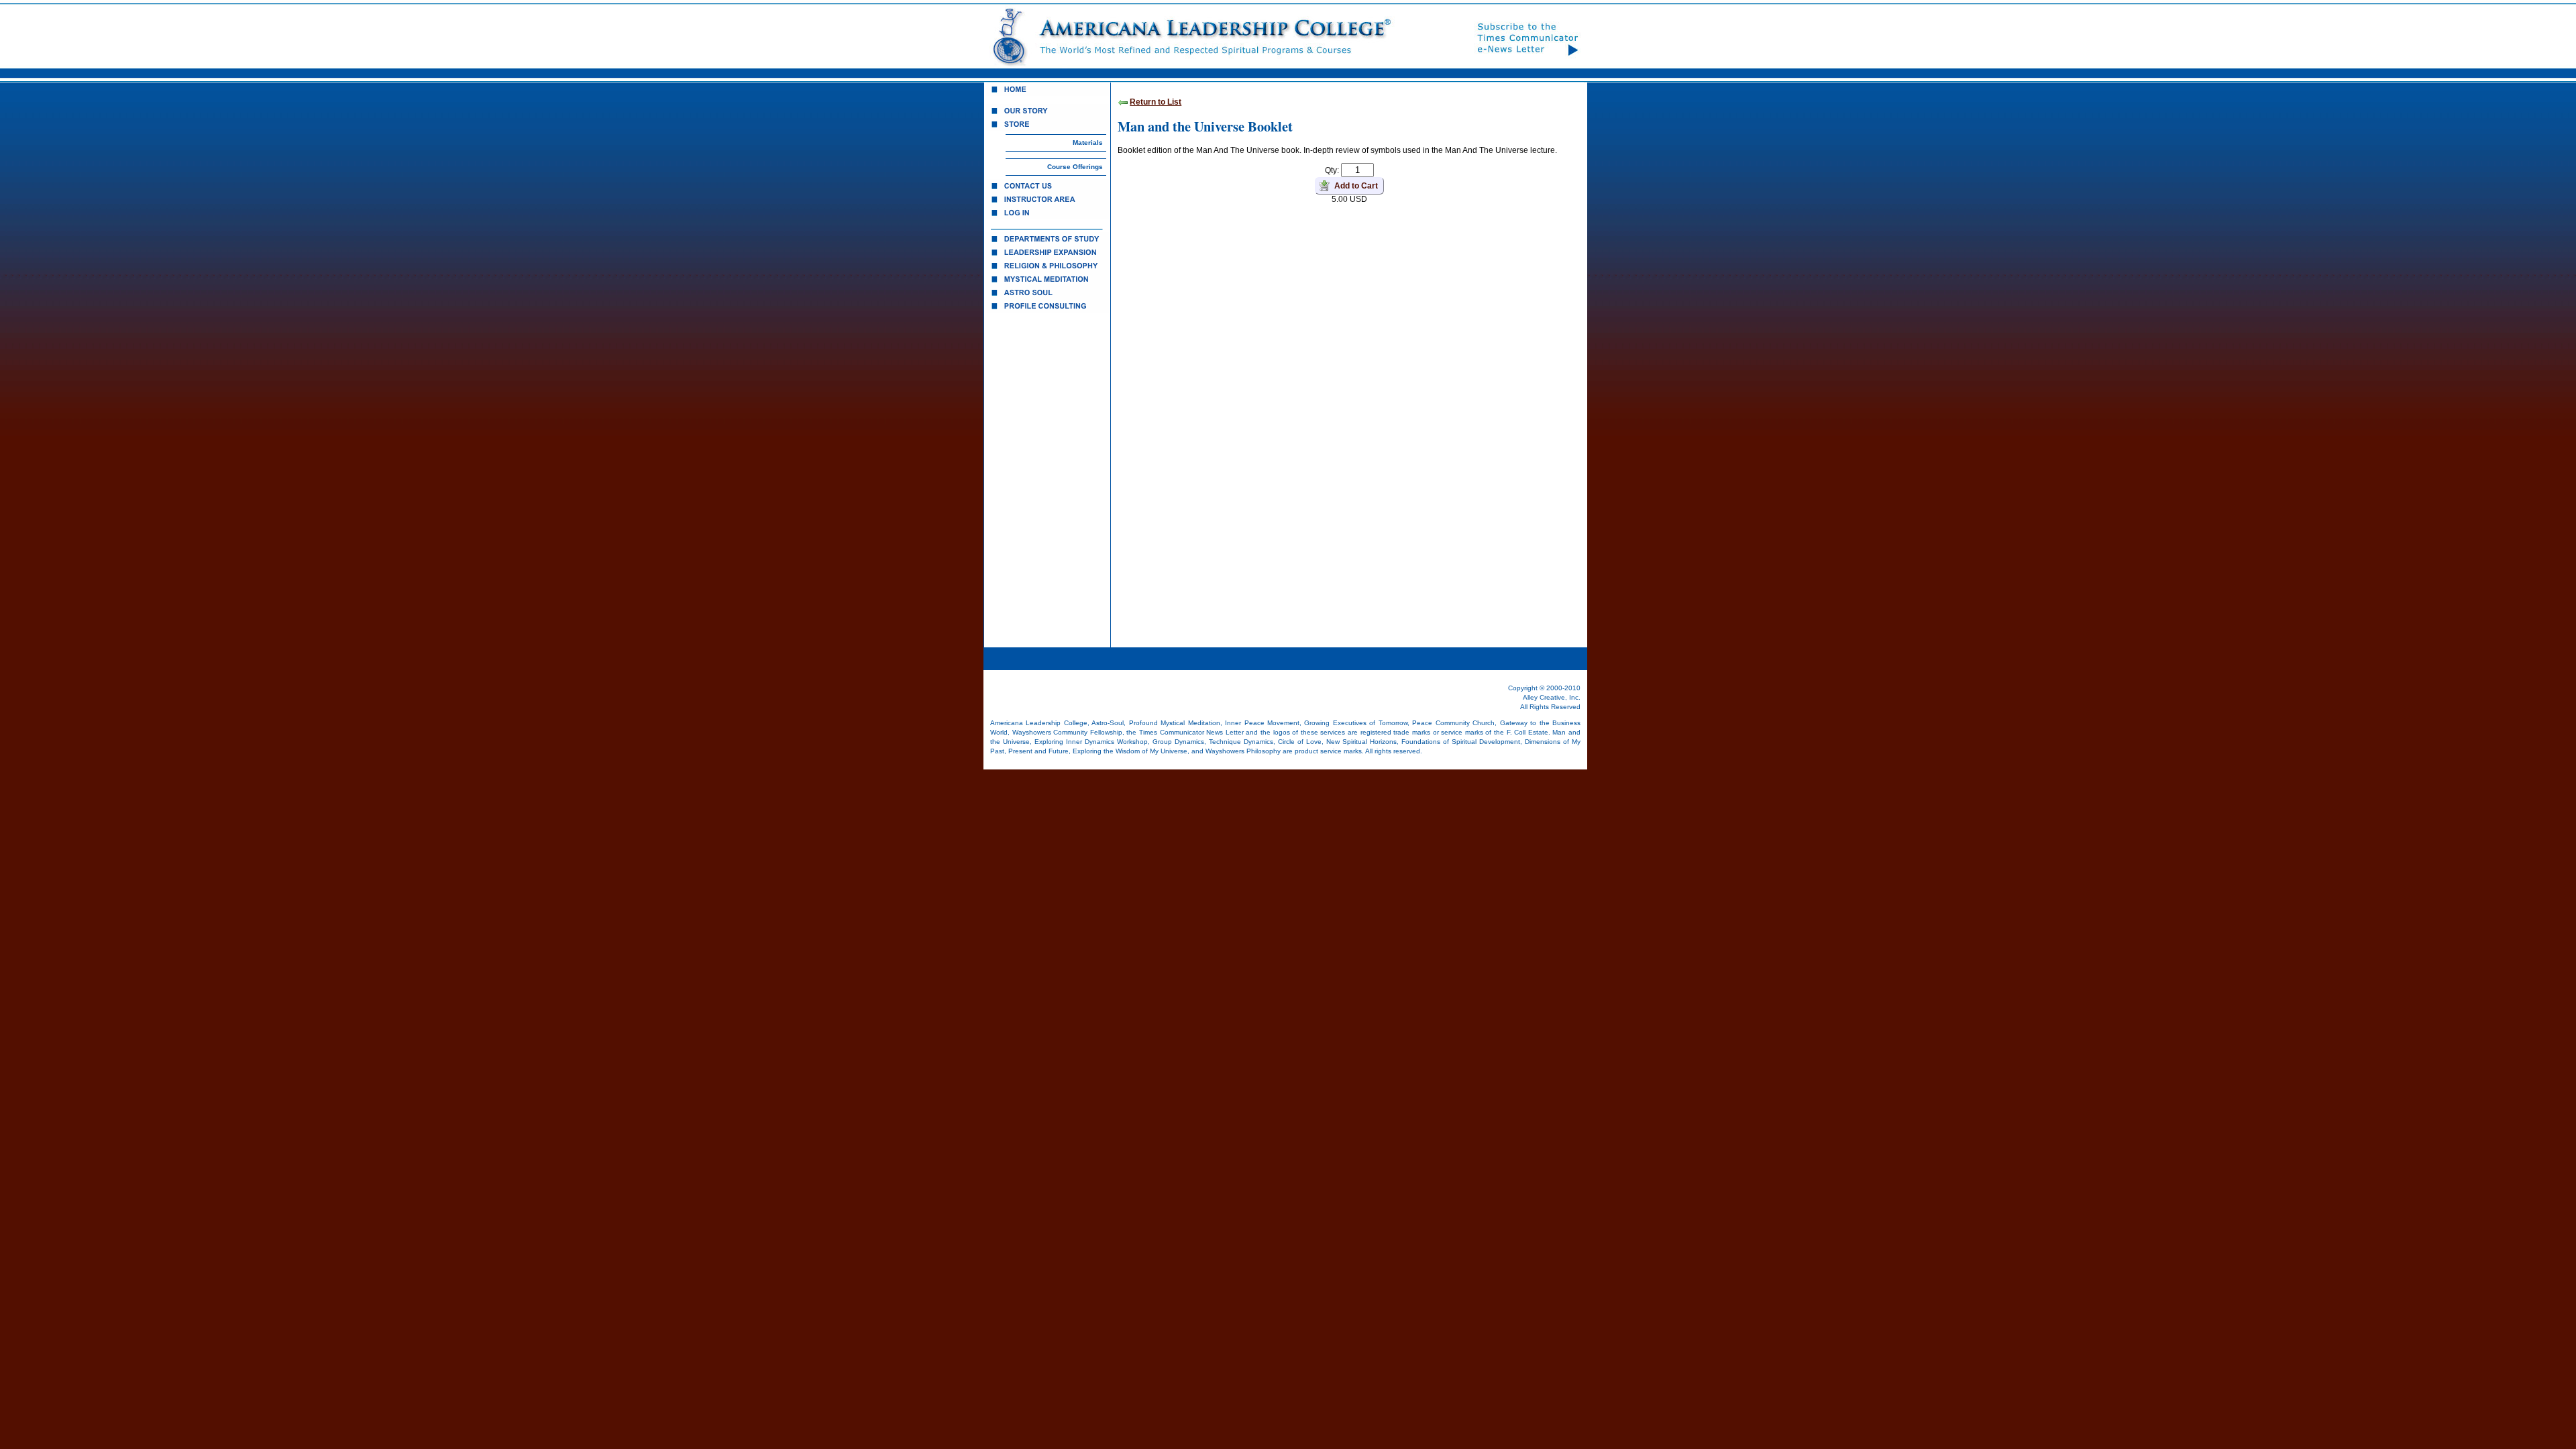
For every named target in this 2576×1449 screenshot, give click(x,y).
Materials (1088, 143)
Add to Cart (1356, 186)
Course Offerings (1075, 167)
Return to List (1156, 102)
